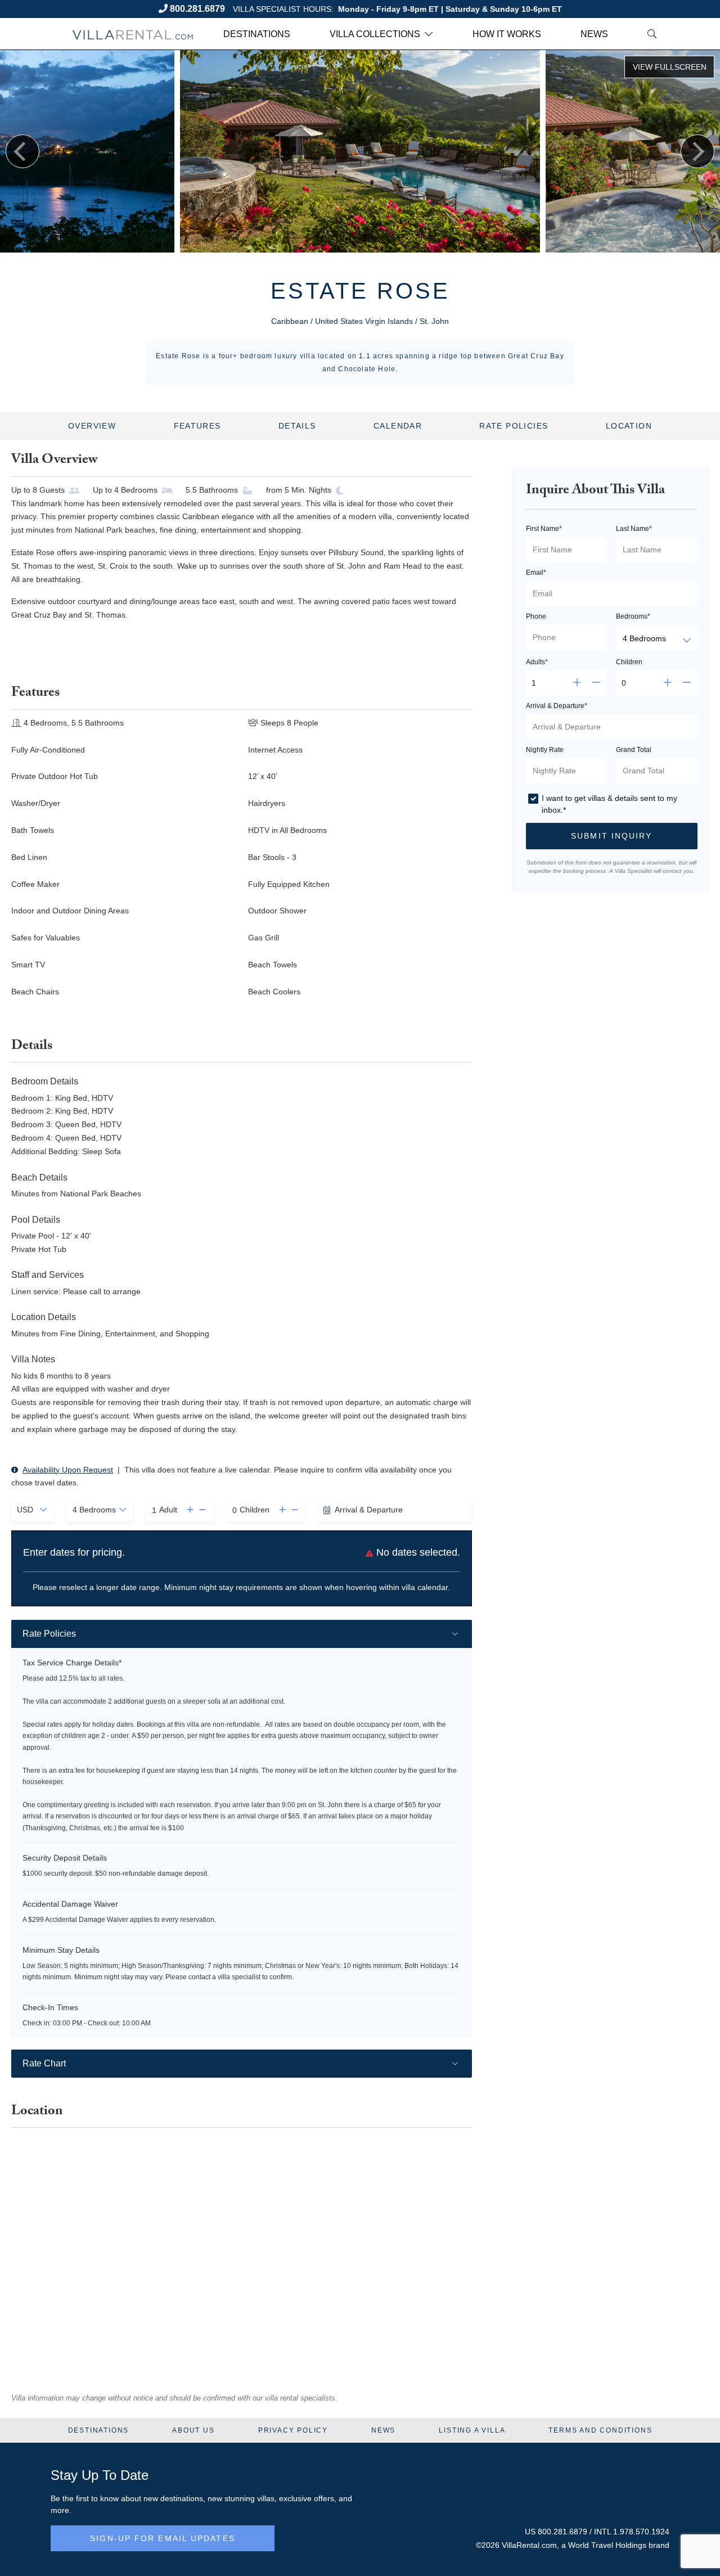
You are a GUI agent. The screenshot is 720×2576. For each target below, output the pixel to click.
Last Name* (634, 529)
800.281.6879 (197, 9)
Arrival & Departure (369, 1510)
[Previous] (22, 151)
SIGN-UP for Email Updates (163, 2538)
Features (197, 426)
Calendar (398, 426)
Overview (92, 426)
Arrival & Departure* (557, 706)
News (594, 34)
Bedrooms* (633, 616)
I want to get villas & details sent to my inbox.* (609, 804)
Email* (536, 573)
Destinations (257, 34)
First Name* (544, 529)
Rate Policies (514, 426)
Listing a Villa (472, 2430)
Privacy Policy (293, 2430)
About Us (193, 2430)
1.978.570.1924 (641, 2532)
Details (297, 426)
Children (629, 662)
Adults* (537, 662)
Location (629, 426)
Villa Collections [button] (375, 34)
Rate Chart (44, 2063)
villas (266, 2498)
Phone (536, 616)
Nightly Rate (545, 750)
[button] (187, 1510)
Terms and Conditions (600, 2430)
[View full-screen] (669, 67)
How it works (507, 34)
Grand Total (634, 750)
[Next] (697, 151)
